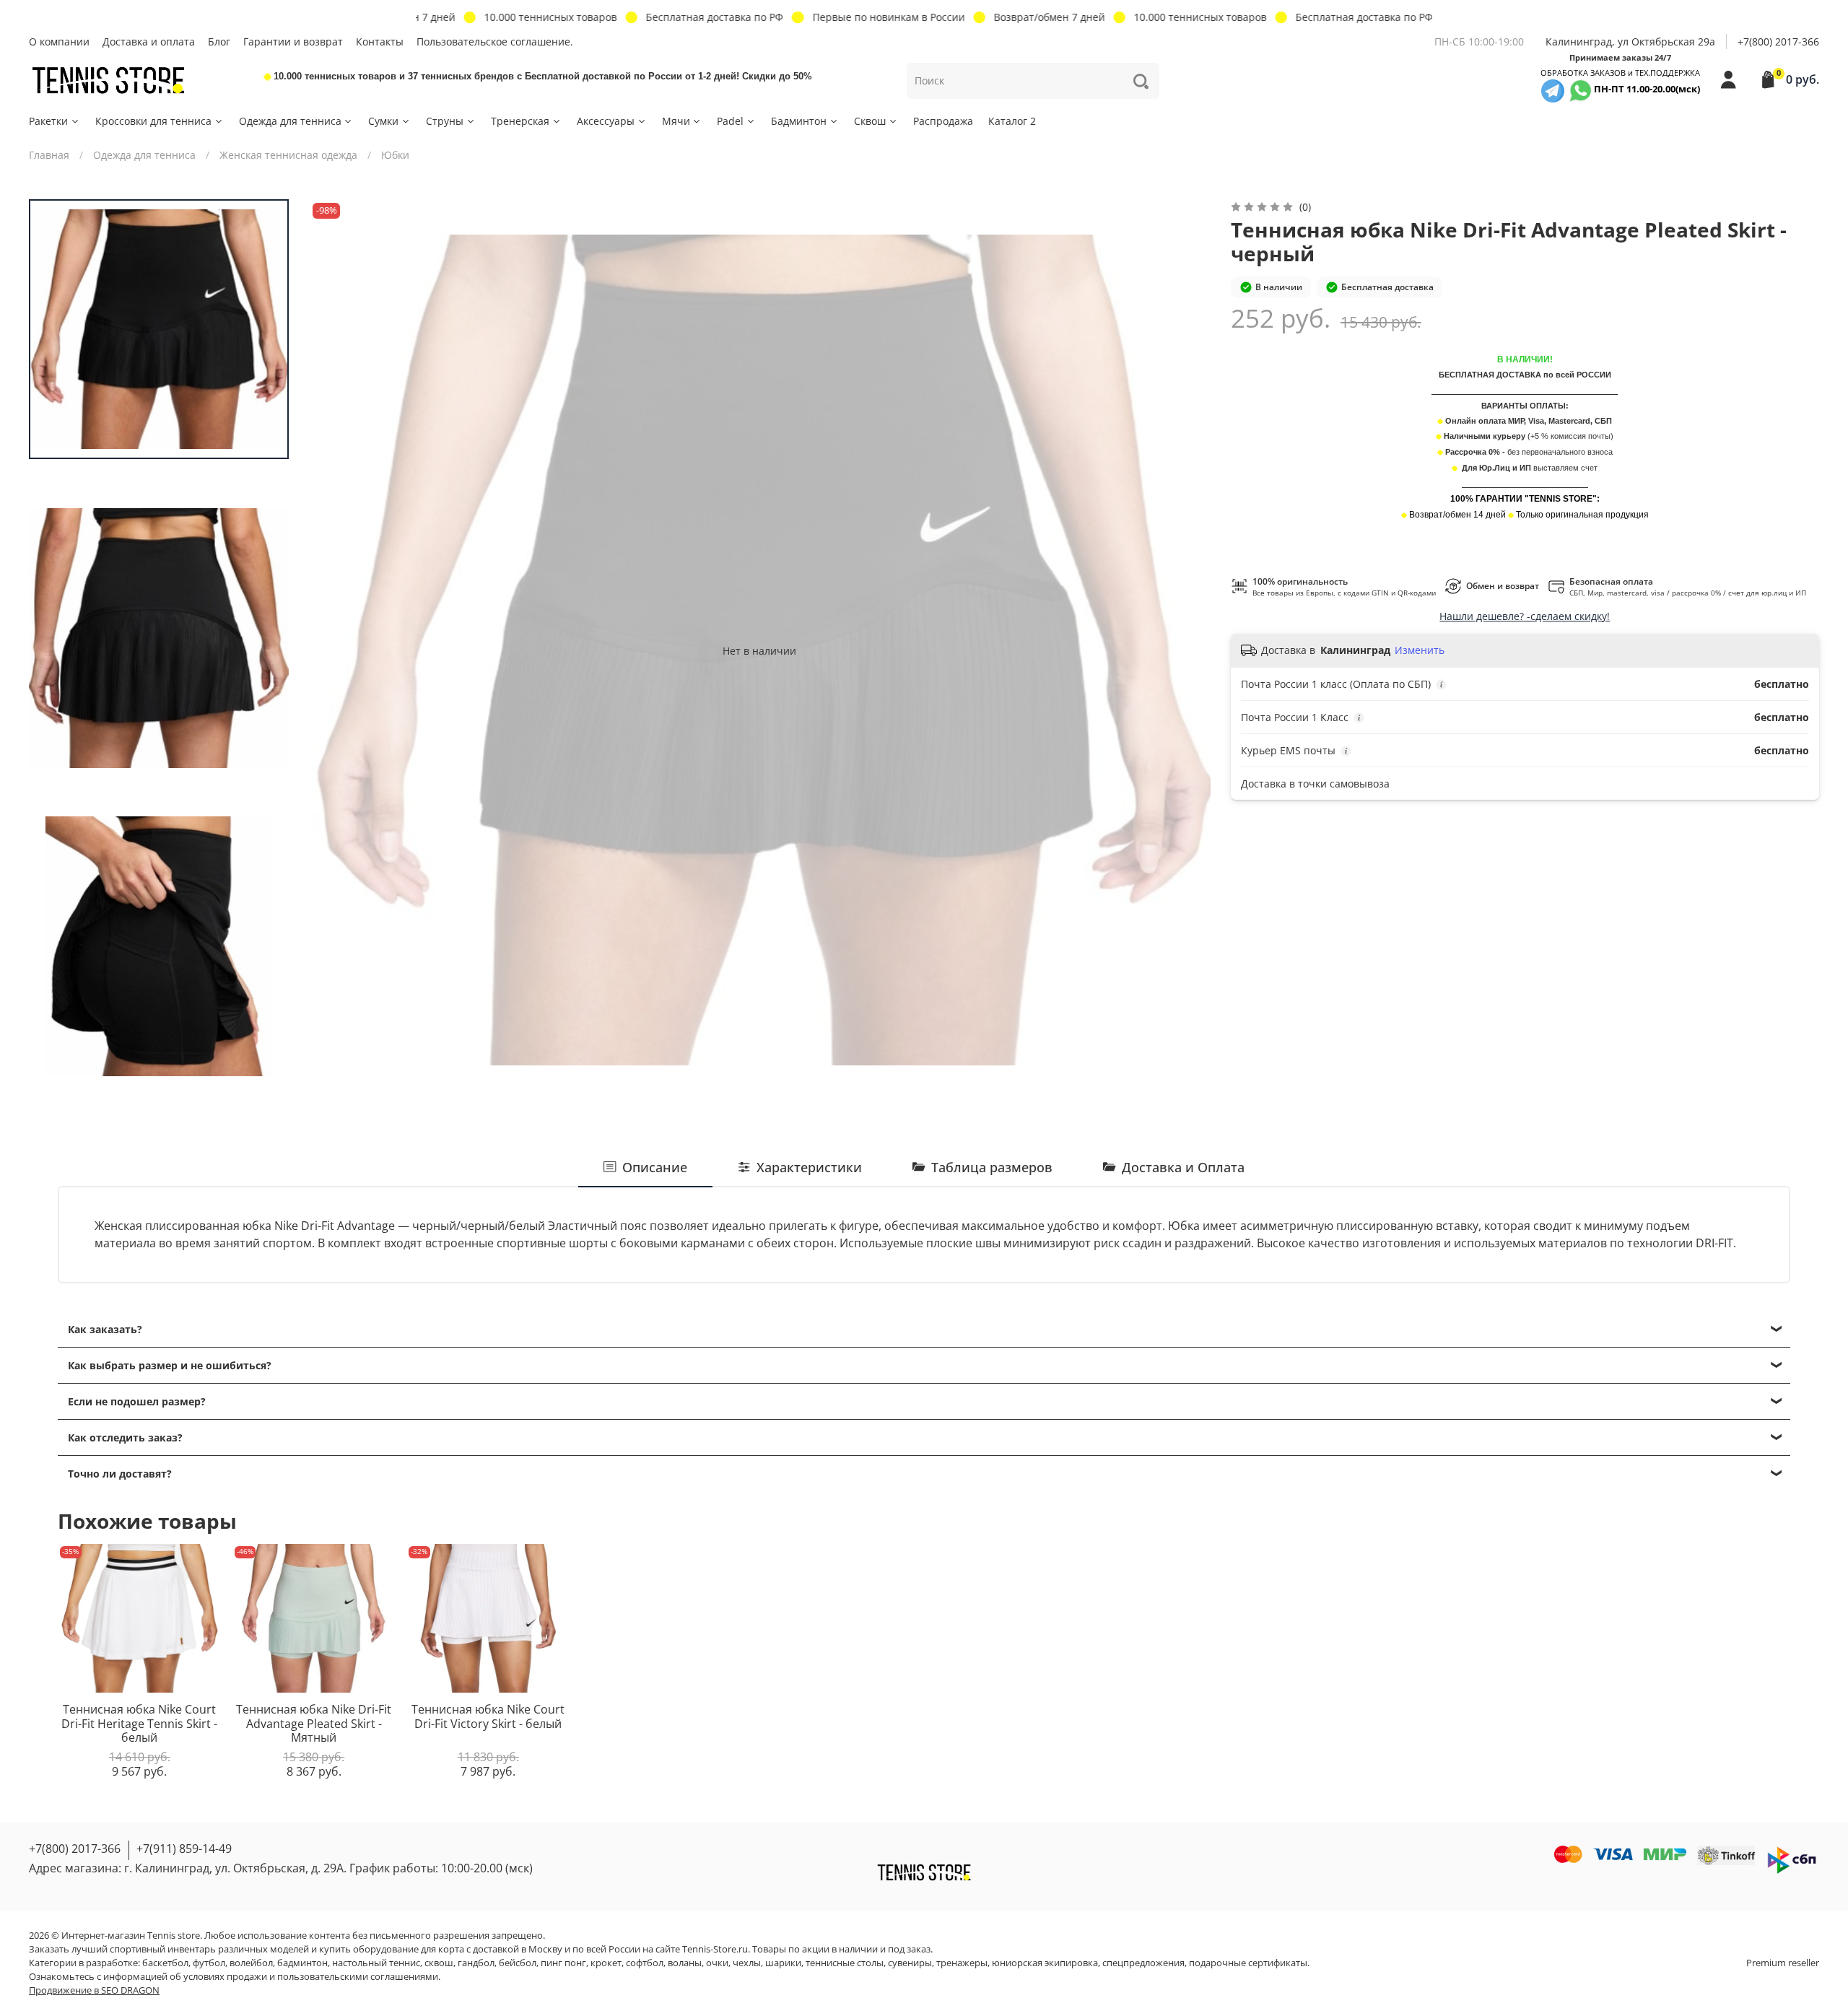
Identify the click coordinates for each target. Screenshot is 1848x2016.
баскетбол (165, 1963)
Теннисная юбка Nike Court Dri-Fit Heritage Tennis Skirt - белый (139, 1723)
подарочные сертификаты (1248, 1963)
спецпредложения (1143, 1963)
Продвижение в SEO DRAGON (94, 1990)
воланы (685, 1963)
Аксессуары (606, 121)
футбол (209, 1963)
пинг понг (563, 1963)
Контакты (380, 42)
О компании (59, 42)
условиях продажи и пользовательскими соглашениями (311, 1977)
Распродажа (943, 121)
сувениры (910, 1963)
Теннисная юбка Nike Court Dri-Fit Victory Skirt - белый (488, 1716)
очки (717, 1963)
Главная (49, 155)
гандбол (476, 1963)
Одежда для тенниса (290, 121)
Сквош (870, 121)
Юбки (395, 155)
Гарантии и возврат (293, 42)
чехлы (747, 1963)
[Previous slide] (334, 650)
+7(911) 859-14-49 (184, 1849)
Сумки (383, 121)
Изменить (1420, 650)
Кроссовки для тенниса (153, 121)
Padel (730, 121)
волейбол (251, 1963)
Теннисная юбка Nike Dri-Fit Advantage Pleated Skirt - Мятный (314, 1723)
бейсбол (518, 1963)
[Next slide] (1185, 650)
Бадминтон (799, 121)
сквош (439, 1963)
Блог (219, 42)
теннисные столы (845, 1963)
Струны (445, 121)
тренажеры (962, 1963)
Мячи (676, 121)
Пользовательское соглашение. (495, 42)
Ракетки (48, 121)
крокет (606, 1963)
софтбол (645, 1963)
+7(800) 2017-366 (1778, 42)
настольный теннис (376, 1963)
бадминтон (302, 1963)
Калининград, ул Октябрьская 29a (1630, 42)
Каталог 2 (1012, 121)
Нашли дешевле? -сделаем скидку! (1525, 616)
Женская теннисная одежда (288, 155)
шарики (783, 1963)
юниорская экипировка (1045, 1963)
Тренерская (520, 121)
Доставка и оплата (149, 42)
